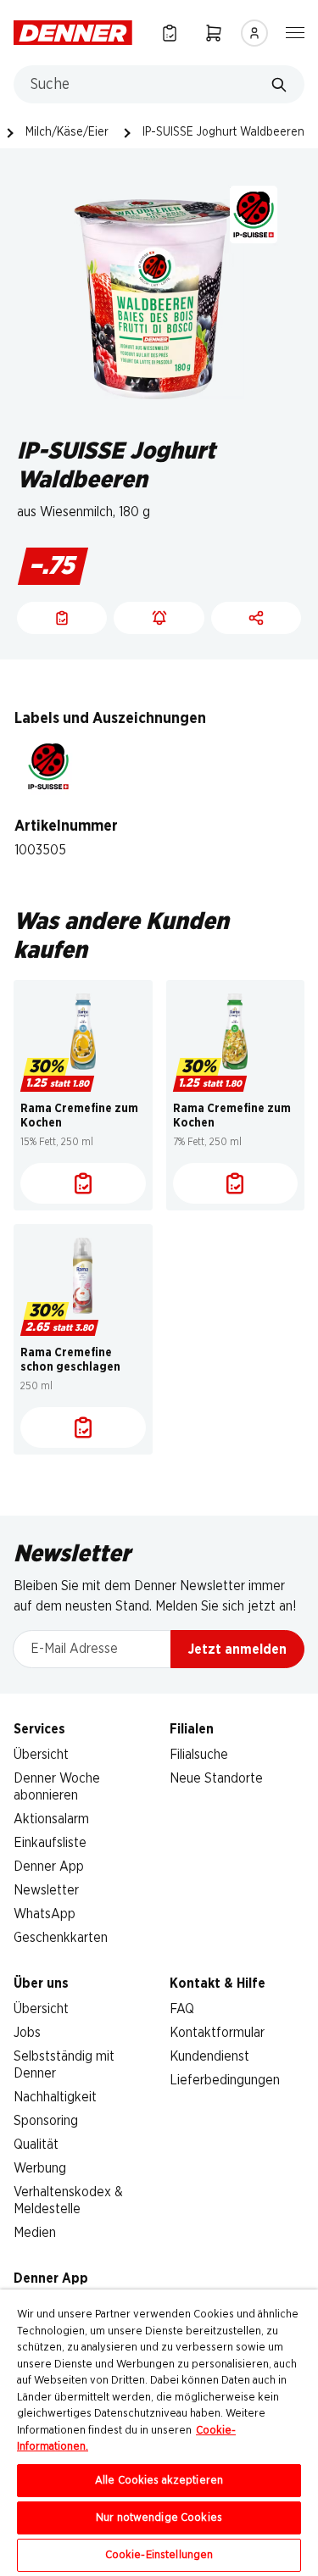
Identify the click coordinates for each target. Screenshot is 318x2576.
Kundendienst (209, 2056)
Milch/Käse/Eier (67, 132)
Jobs (27, 2033)
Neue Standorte (216, 1778)
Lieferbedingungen (225, 2080)
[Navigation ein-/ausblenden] (295, 31)
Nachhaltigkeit (55, 2097)
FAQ (182, 2009)
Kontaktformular (217, 2033)
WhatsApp (45, 1914)
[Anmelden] (254, 33)
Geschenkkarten (61, 1938)
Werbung (40, 2168)
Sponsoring (46, 2121)
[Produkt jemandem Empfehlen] (256, 618)
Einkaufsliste (50, 1843)
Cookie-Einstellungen (159, 2555)
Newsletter (46, 1890)
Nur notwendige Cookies (159, 2518)
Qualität (36, 2145)
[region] (159, 2433)
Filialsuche (199, 1755)
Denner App (49, 1867)
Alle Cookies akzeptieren (159, 2481)
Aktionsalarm (51, 1819)
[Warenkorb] (214, 33)
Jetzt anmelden (237, 1650)
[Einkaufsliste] (170, 33)
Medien (35, 2233)
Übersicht (41, 1755)
